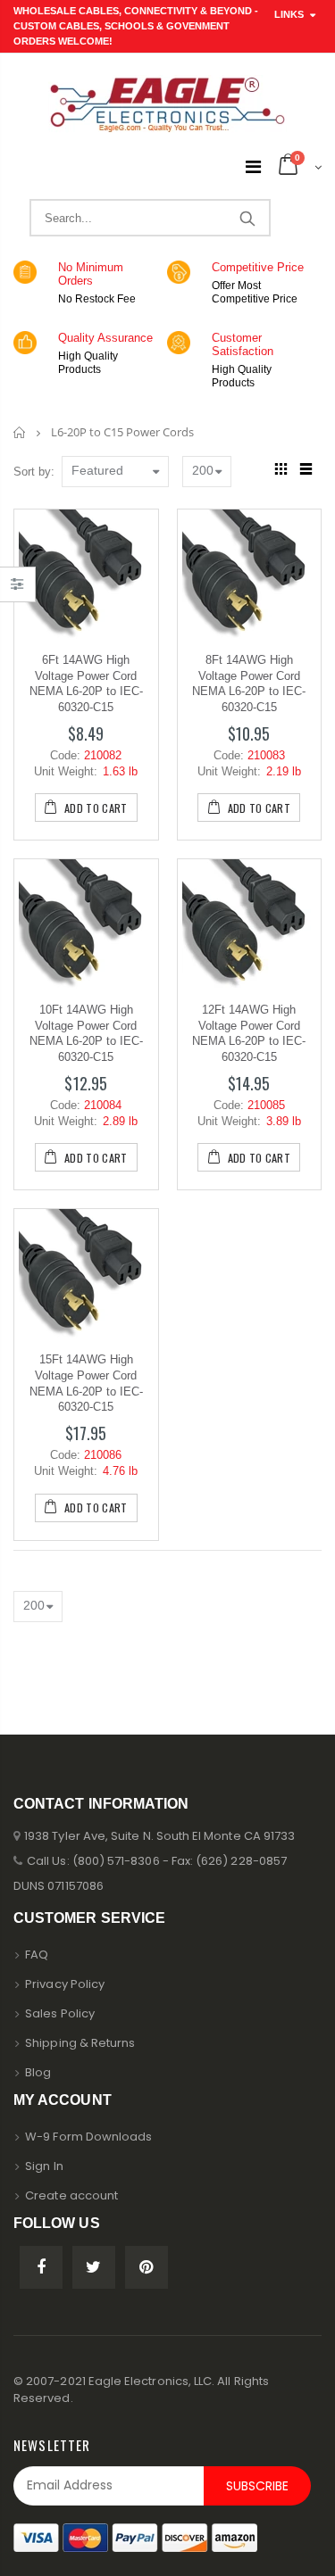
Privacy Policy (65, 1984)
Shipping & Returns (80, 2043)
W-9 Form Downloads (88, 2137)
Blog (38, 2072)
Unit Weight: (66, 771)
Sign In (44, 2166)
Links (289, 14)
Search (247, 218)
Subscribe (257, 2486)
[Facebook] (41, 2267)
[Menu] (253, 167)
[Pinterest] (147, 2267)
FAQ (37, 1955)
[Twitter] (94, 2267)
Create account (71, 2195)
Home (20, 432)
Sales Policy (60, 2013)
